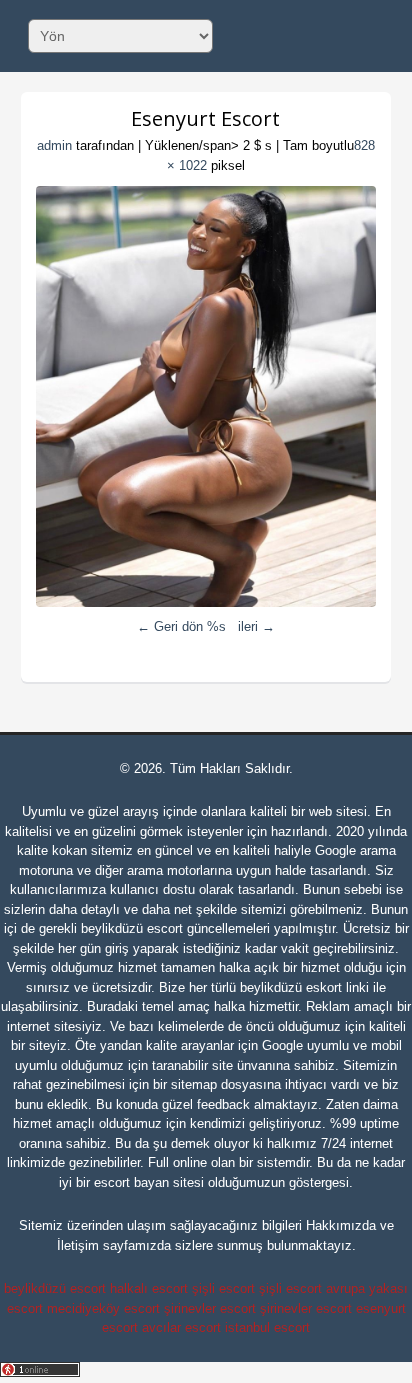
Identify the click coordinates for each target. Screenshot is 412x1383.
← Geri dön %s (181, 626)
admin (54, 145)
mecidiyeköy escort (103, 1308)
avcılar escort (181, 1327)
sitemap (194, 1084)
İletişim (78, 1245)
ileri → (256, 626)
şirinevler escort (210, 1308)
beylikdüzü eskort (291, 987)
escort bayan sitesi (149, 1182)
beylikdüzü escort (132, 928)
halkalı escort (149, 1288)
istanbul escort (267, 1327)
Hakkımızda (341, 1225)
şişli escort (223, 1288)
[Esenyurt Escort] (206, 396)
